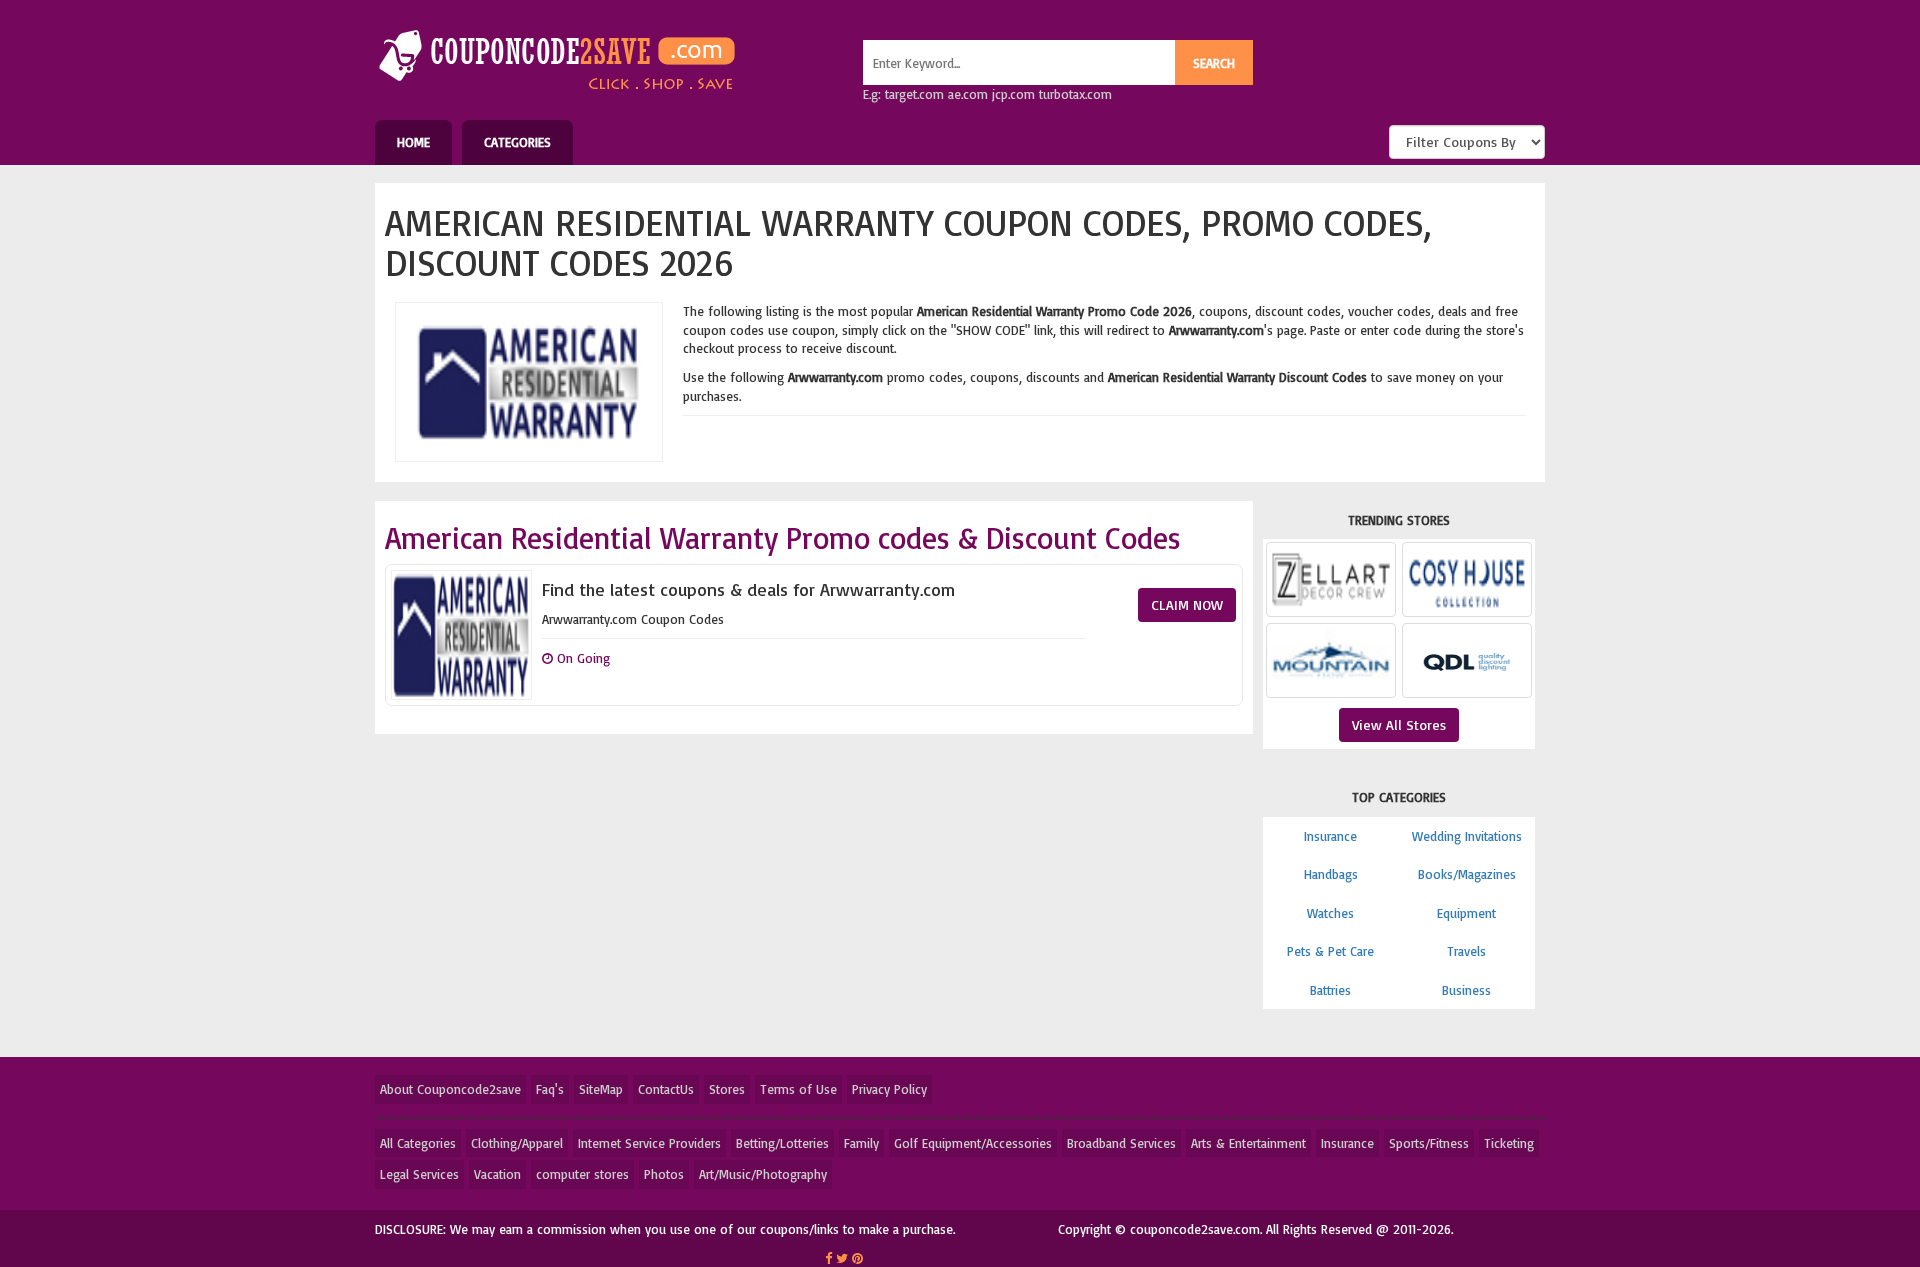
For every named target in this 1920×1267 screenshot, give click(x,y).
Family (861, 1143)
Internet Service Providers (649, 1143)
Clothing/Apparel (517, 1143)
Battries (1330, 990)
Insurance (1330, 836)
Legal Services (419, 1174)
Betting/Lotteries (782, 1143)
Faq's (550, 1089)
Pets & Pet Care (1330, 951)
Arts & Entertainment (1248, 1143)
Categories (517, 142)
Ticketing (1509, 1143)
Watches (1330, 913)
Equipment (1466, 913)
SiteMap (601, 1089)
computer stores (582, 1174)
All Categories (418, 1143)
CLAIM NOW (1187, 604)
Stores (727, 1089)
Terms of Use (798, 1089)
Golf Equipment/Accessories (973, 1143)
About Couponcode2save (450, 1089)
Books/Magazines (1467, 874)
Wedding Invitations (1467, 836)
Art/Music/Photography (763, 1174)
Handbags (1331, 874)
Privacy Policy (889, 1089)
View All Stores (1399, 724)
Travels (1466, 951)
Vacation (497, 1174)
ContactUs (666, 1089)
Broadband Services (1121, 1143)
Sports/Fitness (1429, 1143)
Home (413, 142)
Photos (664, 1174)
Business (1466, 990)
